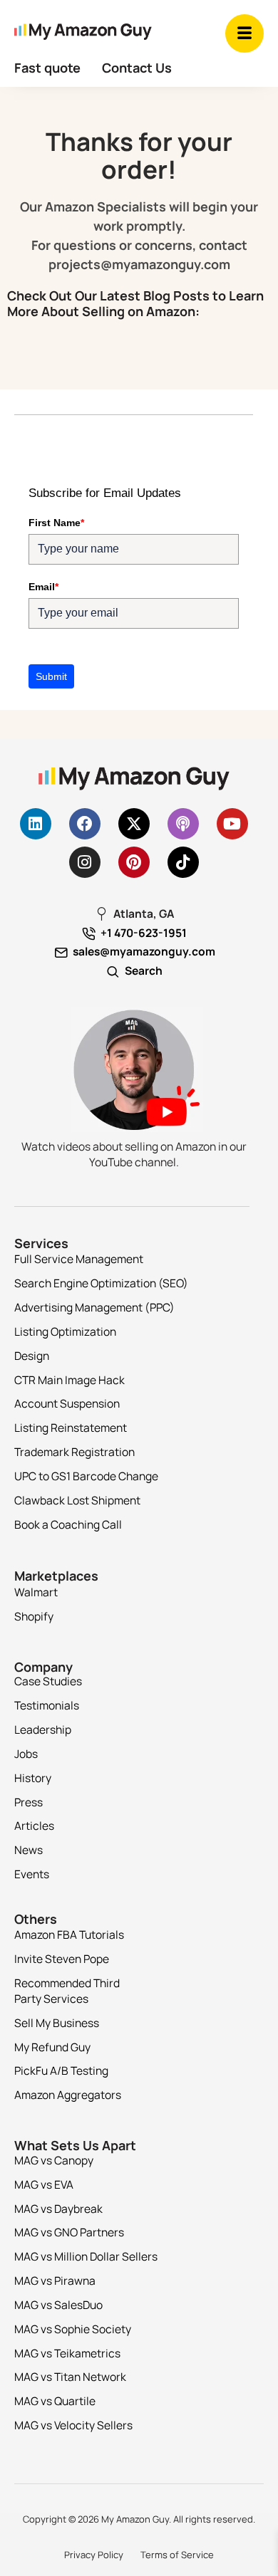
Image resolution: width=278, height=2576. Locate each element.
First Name (56, 523)
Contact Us (137, 68)
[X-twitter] (134, 824)
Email (43, 587)
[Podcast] (183, 824)
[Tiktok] (183, 862)
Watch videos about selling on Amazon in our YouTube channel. (134, 1154)
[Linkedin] (36, 824)
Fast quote (47, 68)
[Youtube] (232, 824)
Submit (51, 676)
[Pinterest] (134, 862)
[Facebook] (85, 824)
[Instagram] (85, 862)
